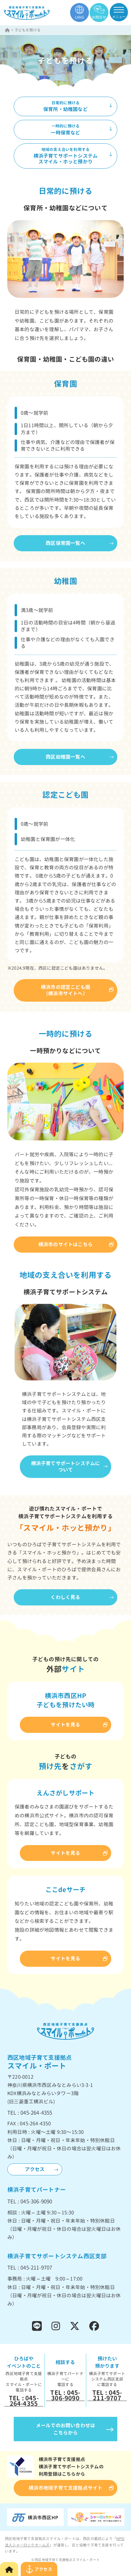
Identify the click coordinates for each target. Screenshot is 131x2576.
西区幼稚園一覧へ (65, 757)
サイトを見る (65, 1725)
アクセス (35, 2169)
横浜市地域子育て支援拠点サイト (66, 2488)
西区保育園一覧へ (65, 543)
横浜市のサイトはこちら (65, 1244)
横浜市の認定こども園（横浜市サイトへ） (65, 990)
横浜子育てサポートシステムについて (66, 1467)
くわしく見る (65, 1597)
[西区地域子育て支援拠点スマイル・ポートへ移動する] (8, 30)
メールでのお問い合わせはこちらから (65, 2429)
